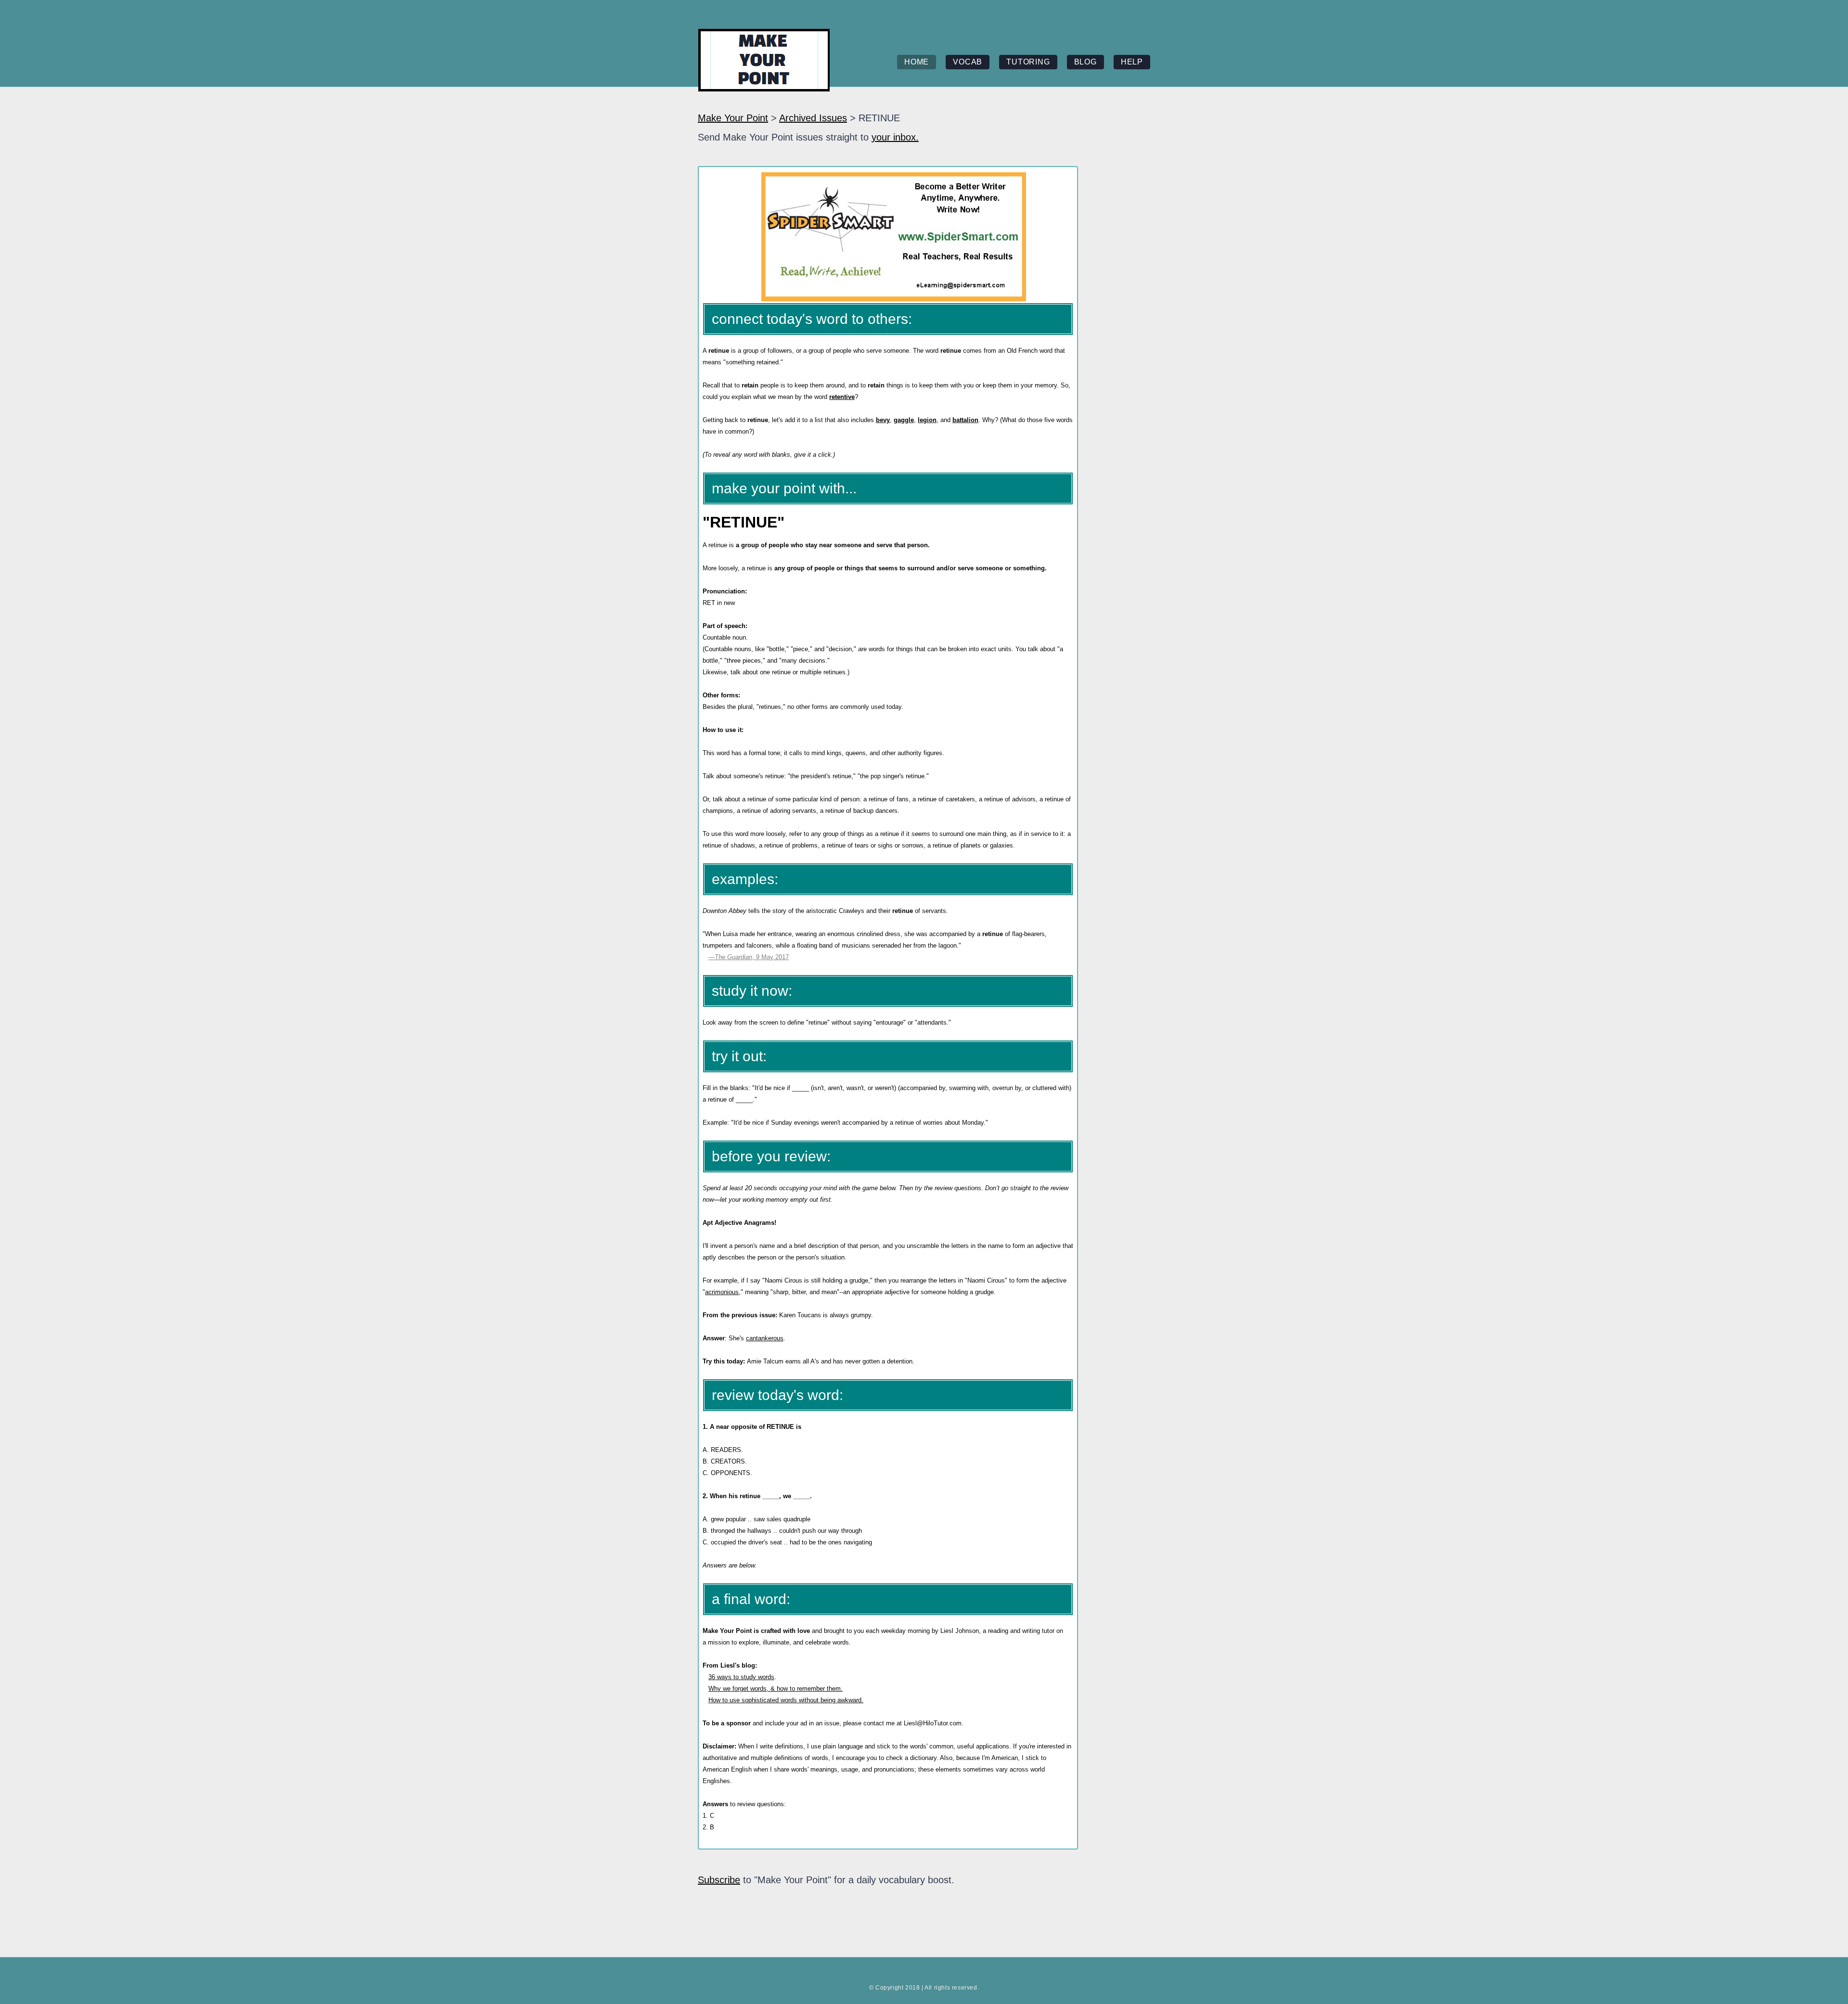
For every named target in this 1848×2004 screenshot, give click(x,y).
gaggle (904, 420)
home (917, 62)
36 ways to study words (741, 1677)
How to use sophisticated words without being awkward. (786, 1700)
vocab (968, 62)
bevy (883, 420)
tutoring (1028, 62)
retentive (842, 397)
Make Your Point (733, 118)
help (1132, 62)
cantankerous (765, 1338)
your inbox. (895, 137)
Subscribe (719, 1880)
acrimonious (722, 1292)
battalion (965, 420)
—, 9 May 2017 (749, 957)
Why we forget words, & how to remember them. (776, 1689)
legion (927, 420)
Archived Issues (813, 118)
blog (1085, 62)
